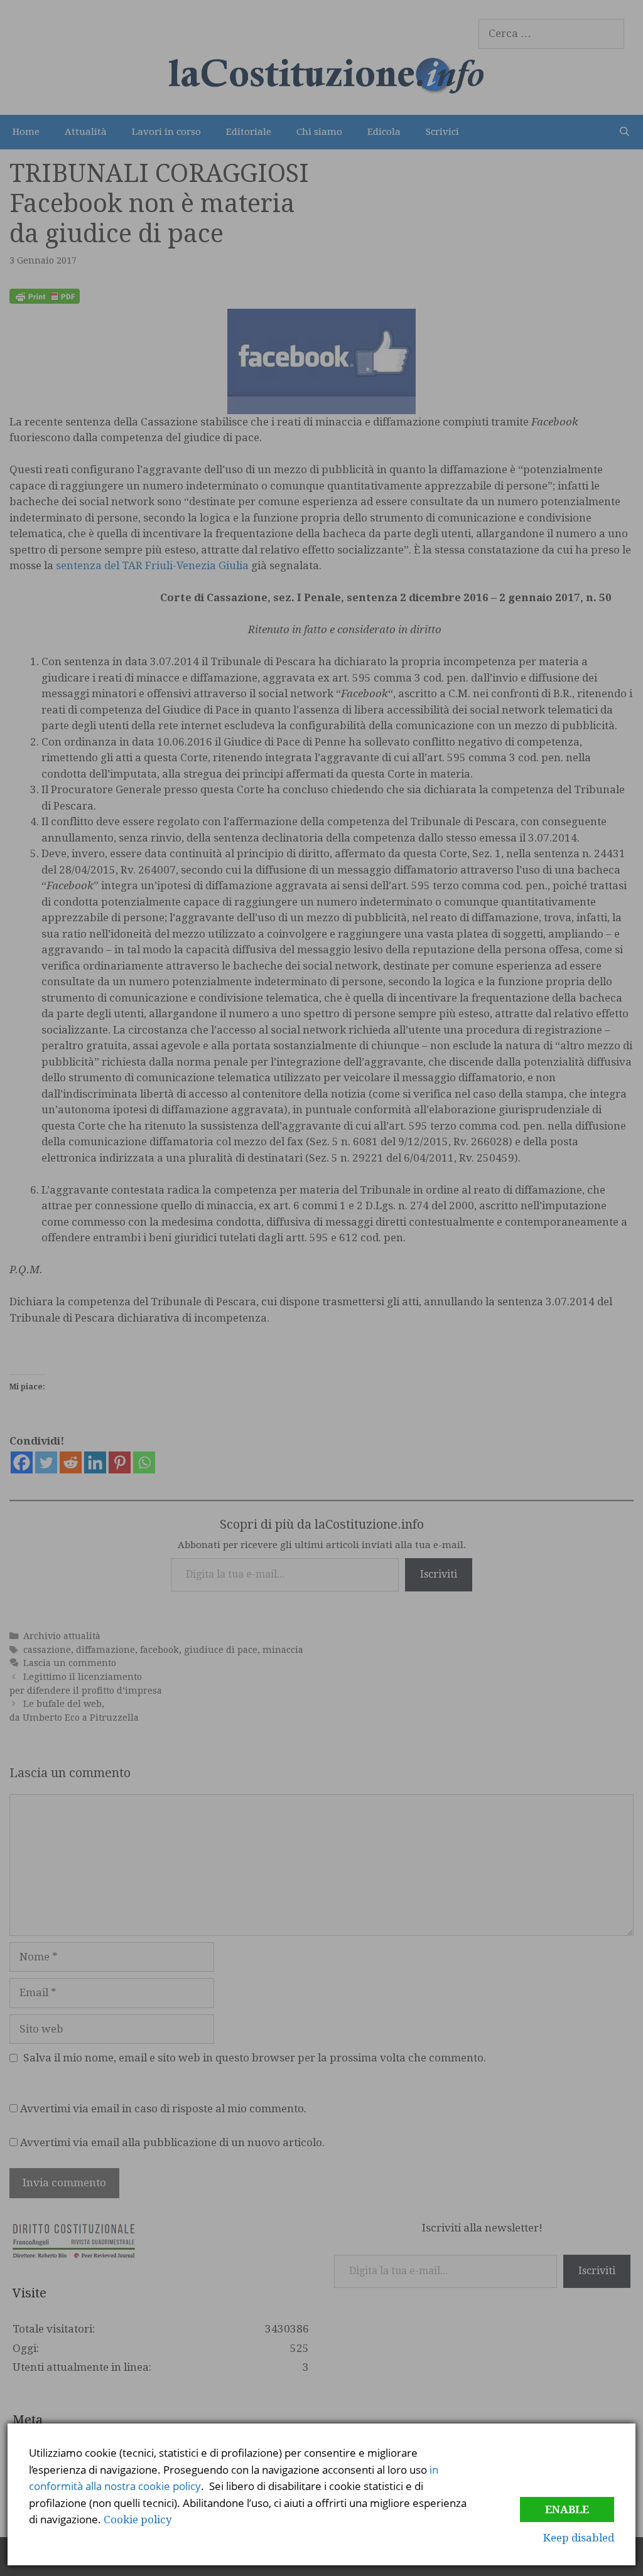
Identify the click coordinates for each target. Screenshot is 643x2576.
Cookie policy (138, 2520)
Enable (567, 2509)
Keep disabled (579, 2538)
